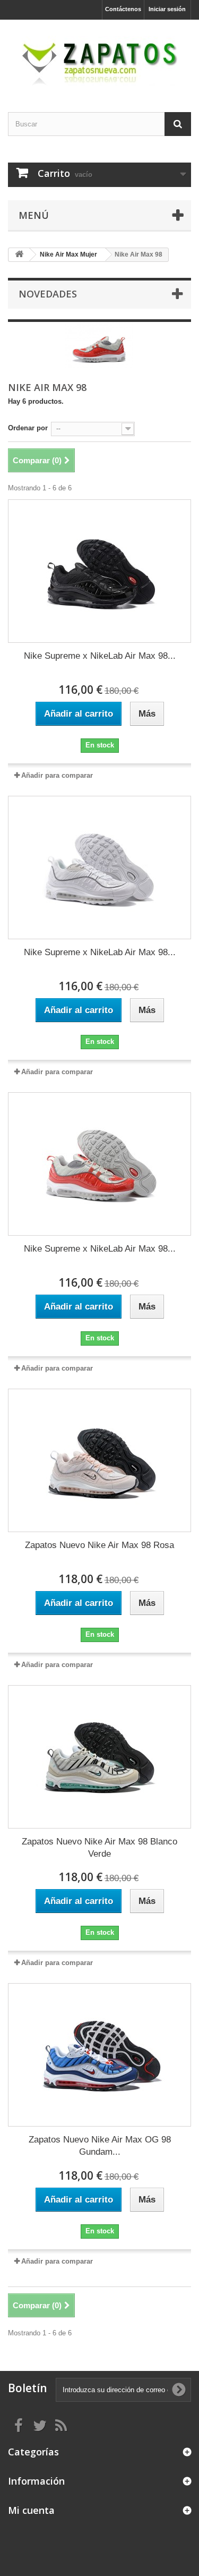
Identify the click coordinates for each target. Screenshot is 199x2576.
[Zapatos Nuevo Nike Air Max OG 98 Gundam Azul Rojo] (99, 2055)
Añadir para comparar (57, 775)
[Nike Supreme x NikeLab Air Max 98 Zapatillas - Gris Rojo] (99, 1164)
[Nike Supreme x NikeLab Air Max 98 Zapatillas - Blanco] (99, 868)
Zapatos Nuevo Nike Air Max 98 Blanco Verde (99, 1848)
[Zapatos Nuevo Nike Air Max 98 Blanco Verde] (99, 1757)
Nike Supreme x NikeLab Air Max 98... (100, 656)
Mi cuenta (31, 2510)
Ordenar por (28, 428)
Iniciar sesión (167, 9)
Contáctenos (123, 9)
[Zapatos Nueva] (99, 57)
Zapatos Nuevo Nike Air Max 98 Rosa (99, 1545)
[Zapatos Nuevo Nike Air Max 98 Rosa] (99, 1460)
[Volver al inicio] (19, 255)
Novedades (48, 294)
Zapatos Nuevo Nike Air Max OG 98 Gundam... (100, 2146)
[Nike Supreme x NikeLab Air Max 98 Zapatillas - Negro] (99, 571)
